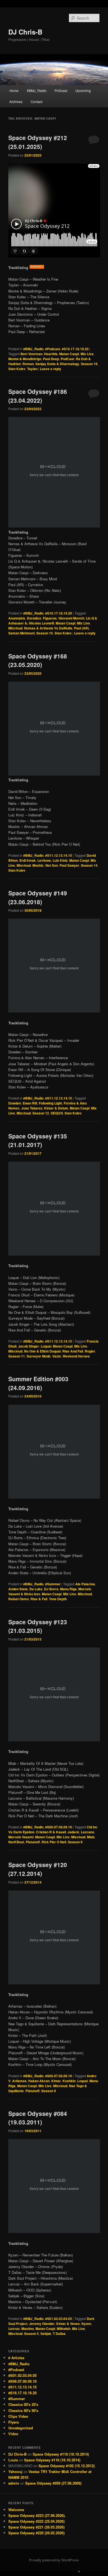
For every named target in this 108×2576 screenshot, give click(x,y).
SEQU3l (57, 1113)
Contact (37, 101)
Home (14, 90)
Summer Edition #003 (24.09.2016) (38, 1383)
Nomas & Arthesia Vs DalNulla (48, 628)
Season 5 (31, 2334)
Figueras (50, 618)
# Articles (16, 2358)
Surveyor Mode (39, 1356)
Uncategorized (21, 2428)
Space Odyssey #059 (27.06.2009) (53, 2483)
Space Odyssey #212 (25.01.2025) (38, 142)
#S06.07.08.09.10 (59, 1827)
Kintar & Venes (68, 2324)
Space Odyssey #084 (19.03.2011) (38, 2118)
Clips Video (18, 2416)
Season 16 (45, 633)
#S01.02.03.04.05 (59, 2319)
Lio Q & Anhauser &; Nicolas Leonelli (53, 621)
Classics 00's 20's (23, 2404)
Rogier (90, 1351)
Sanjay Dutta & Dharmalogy (57, 364)
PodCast (67, 359)
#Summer (53, 1584)
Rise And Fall (73, 1351)
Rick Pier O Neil (54, 1842)
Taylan (32, 369)
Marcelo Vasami (21, 1837)
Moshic (38, 865)
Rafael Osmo (19, 1599)
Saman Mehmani (21, 633)
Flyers (14, 2422)
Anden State (18, 1589)
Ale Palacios (85, 1584)
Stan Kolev (17, 369)
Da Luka (36, 1589)
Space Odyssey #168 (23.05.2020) (38, 660)
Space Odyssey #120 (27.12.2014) (38, 1869)
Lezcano (88, 1832)
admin (14, 2483)
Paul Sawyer (69, 865)
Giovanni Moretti (71, 618)
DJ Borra (51, 1589)
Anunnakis (17, 618)
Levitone (44, 860)
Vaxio (57, 1356)
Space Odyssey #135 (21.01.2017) (38, 1140)
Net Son (52, 865)
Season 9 (75, 1842)
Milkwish (64, 2329)
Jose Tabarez (32, 1108)
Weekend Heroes (76, 1356)
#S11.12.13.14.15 (59, 855)
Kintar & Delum (56, 1108)
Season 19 (89, 364)
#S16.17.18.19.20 (75, 349)
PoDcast (61, 90)
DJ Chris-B (25, 32)
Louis (13, 2460)
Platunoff (33, 1842)
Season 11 (17, 1356)
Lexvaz (14, 2329)
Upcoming (83, 90)
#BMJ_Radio (37, 90)
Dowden (15, 1103)
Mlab (91, 1837)
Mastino (28, 2329)
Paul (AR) (81, 628)
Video (13, 2434)
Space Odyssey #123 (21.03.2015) (38, 1626)
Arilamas (19, 2081)
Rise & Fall (39, 1599)
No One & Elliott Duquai (42, 1351)
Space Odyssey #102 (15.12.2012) (67, 2466)
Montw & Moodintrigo (25, 359)
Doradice (34, 618)
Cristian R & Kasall (51, 1832)
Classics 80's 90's (23, 2410)
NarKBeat (16, 1842)
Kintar (56, 2081)
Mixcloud (15, 628)
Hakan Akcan (39, 2081)
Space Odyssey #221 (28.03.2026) (36, 2527)
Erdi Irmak (28, 860)
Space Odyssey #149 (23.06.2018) (38, 897)
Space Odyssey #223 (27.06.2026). (37, 2515)
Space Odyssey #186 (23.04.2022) (38, 396)
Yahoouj (15, 2471)
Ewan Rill (30, 1103)
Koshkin (69, 2081)
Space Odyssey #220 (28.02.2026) (36, 2533)
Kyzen (86, 2324)
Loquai (46, 1346)
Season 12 (41, 1113)
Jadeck (73, 1832)
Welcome (16, 2510)
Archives (16, 101)
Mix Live (87, 354)
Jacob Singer (29, 1346)
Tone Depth (58, 1599)
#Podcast (53, 349)
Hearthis (51, 354)
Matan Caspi (69, 354)
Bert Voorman (31, 354)
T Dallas (59, 2334)
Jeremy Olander (42, 2324)
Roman (28, 364)
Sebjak (46, 2334)
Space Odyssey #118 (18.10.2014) (61, 2454)
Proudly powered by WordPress (54, 2560)
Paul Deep (51, 359)
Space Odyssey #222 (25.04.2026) (36, 2521)
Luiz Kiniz (60, 860)
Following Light (50, 1103)
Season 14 (89, 865)
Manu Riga (68, 1589)
